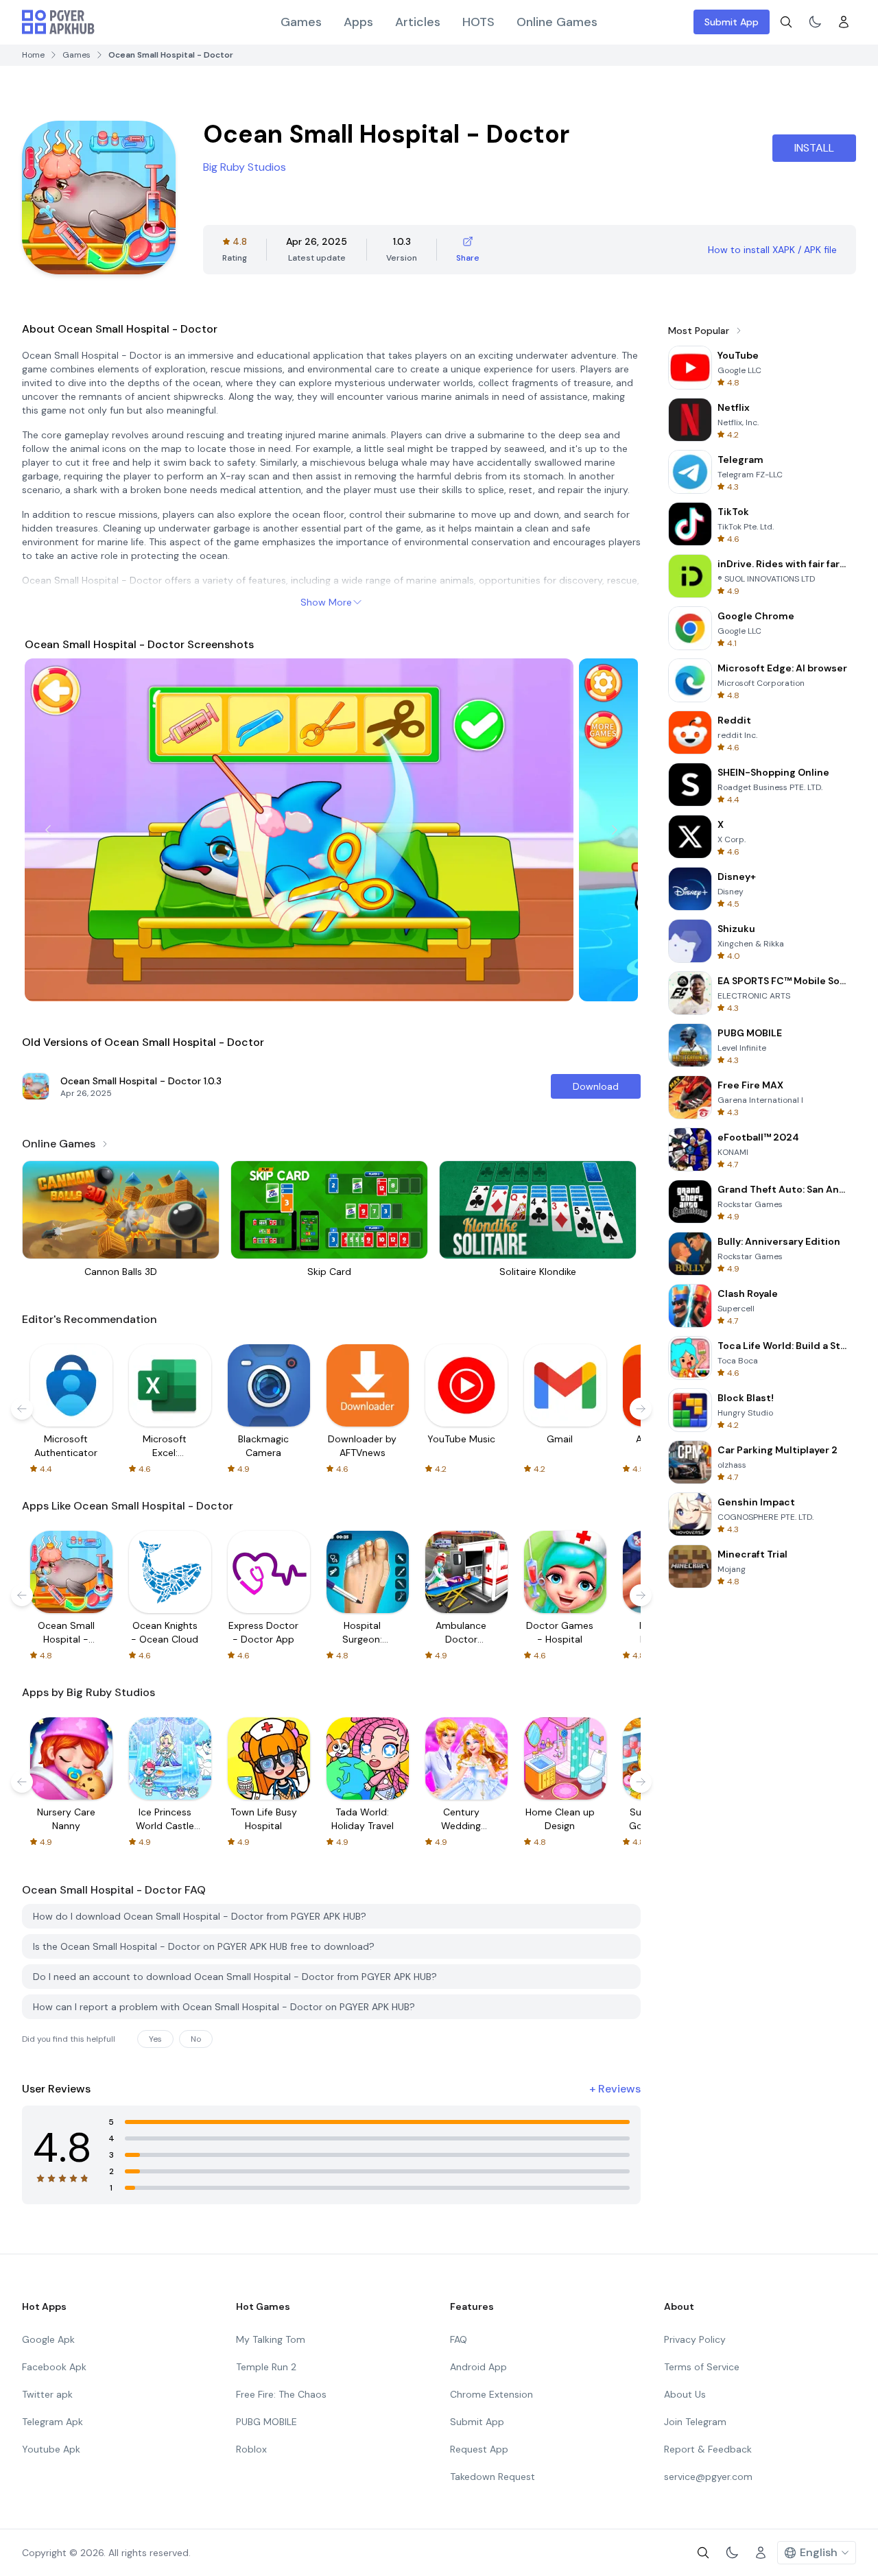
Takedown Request (493, 2477)
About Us (685, 2394)
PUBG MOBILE (266, 2422)
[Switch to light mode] (815, 22)
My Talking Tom (271, 2339)
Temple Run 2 (266, 2367)
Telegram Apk (52, 2422)
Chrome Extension (491, 2394)
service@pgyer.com (708, 2477)
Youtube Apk (51, 2449)
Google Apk (48, 2339)
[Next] (615, 830)
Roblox (251, 2449)
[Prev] (48, 830)
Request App (479, 2449)
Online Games (557, 22)
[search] (786, 22)
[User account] (844, 22)
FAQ (459, 2339)
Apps (358, 22)
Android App (478, 2367)
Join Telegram (695, 2422)
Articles (418, 22)
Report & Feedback (708, 2449)
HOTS (478, 22)
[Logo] (58, 22)
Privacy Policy (695, 2339)
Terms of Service (702, 2367)
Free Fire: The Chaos (281, 2394)
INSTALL (814, 148)
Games (301, 22)
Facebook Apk (54, 2367)
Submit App (732, 22)
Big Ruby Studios (245, 167)
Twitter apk (47, 2394)
